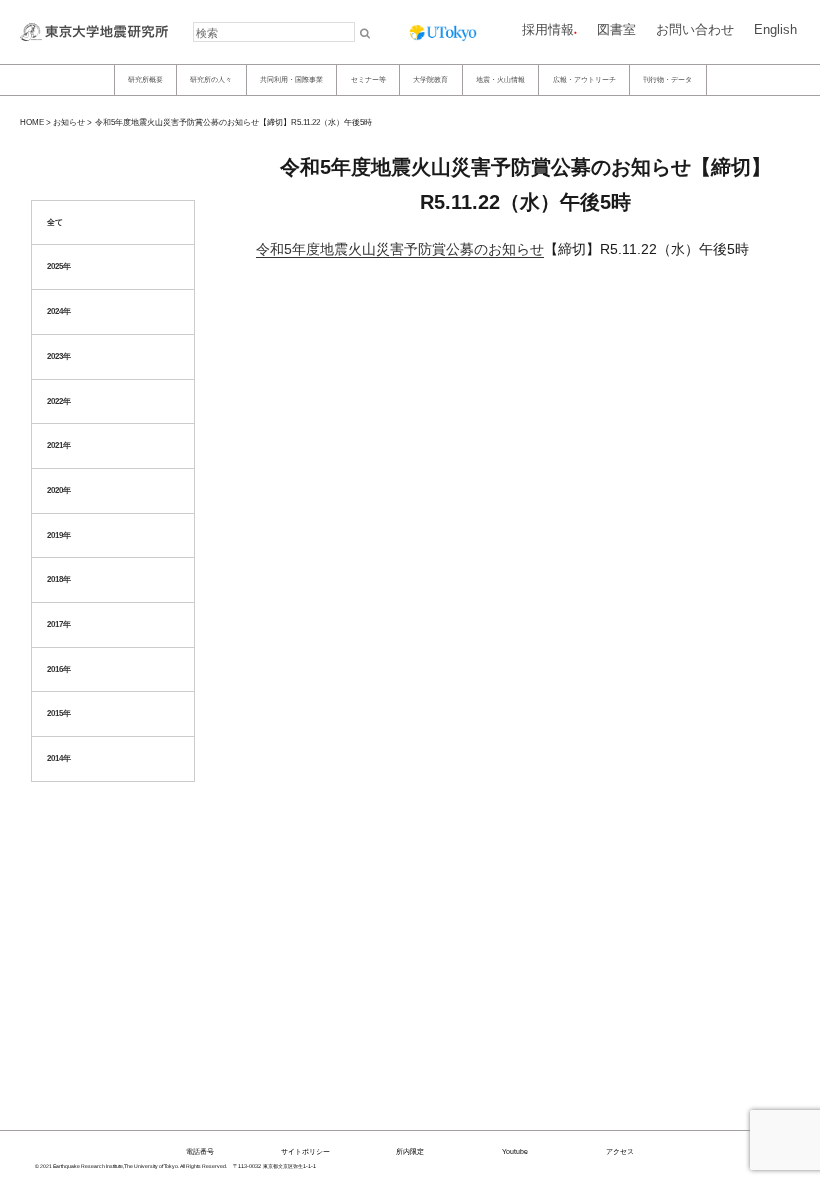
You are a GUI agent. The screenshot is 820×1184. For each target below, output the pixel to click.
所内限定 (410, 1151)
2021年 (59, 445)
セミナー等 (368, 79)
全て (55, 222)
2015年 (59, 713)
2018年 (59, 579)
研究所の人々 (211, 79)
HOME (32, 122)
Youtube (515, 1151)
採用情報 (548, 29)
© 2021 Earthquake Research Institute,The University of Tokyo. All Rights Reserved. (131, 1166)
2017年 (59, 624)
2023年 (59, 356)
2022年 (59, 401)
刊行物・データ (667, 79)
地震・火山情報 (500, 79)
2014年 (59, 758)
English (775, 29)
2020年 (59, 490)
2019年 (59, 535)
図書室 (616, 29)
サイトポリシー (305, 1151)
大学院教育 (430, 79)
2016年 (59, 669)
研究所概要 (145, 79)
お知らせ (69, 122)
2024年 (59, 311)
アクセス (620, 1151)
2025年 (59, 266)
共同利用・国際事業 (291, 79)
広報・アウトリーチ (584, 79)
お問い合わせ (695, 29)
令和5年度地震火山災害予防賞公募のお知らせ (400, 249)
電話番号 (200, 1151)
